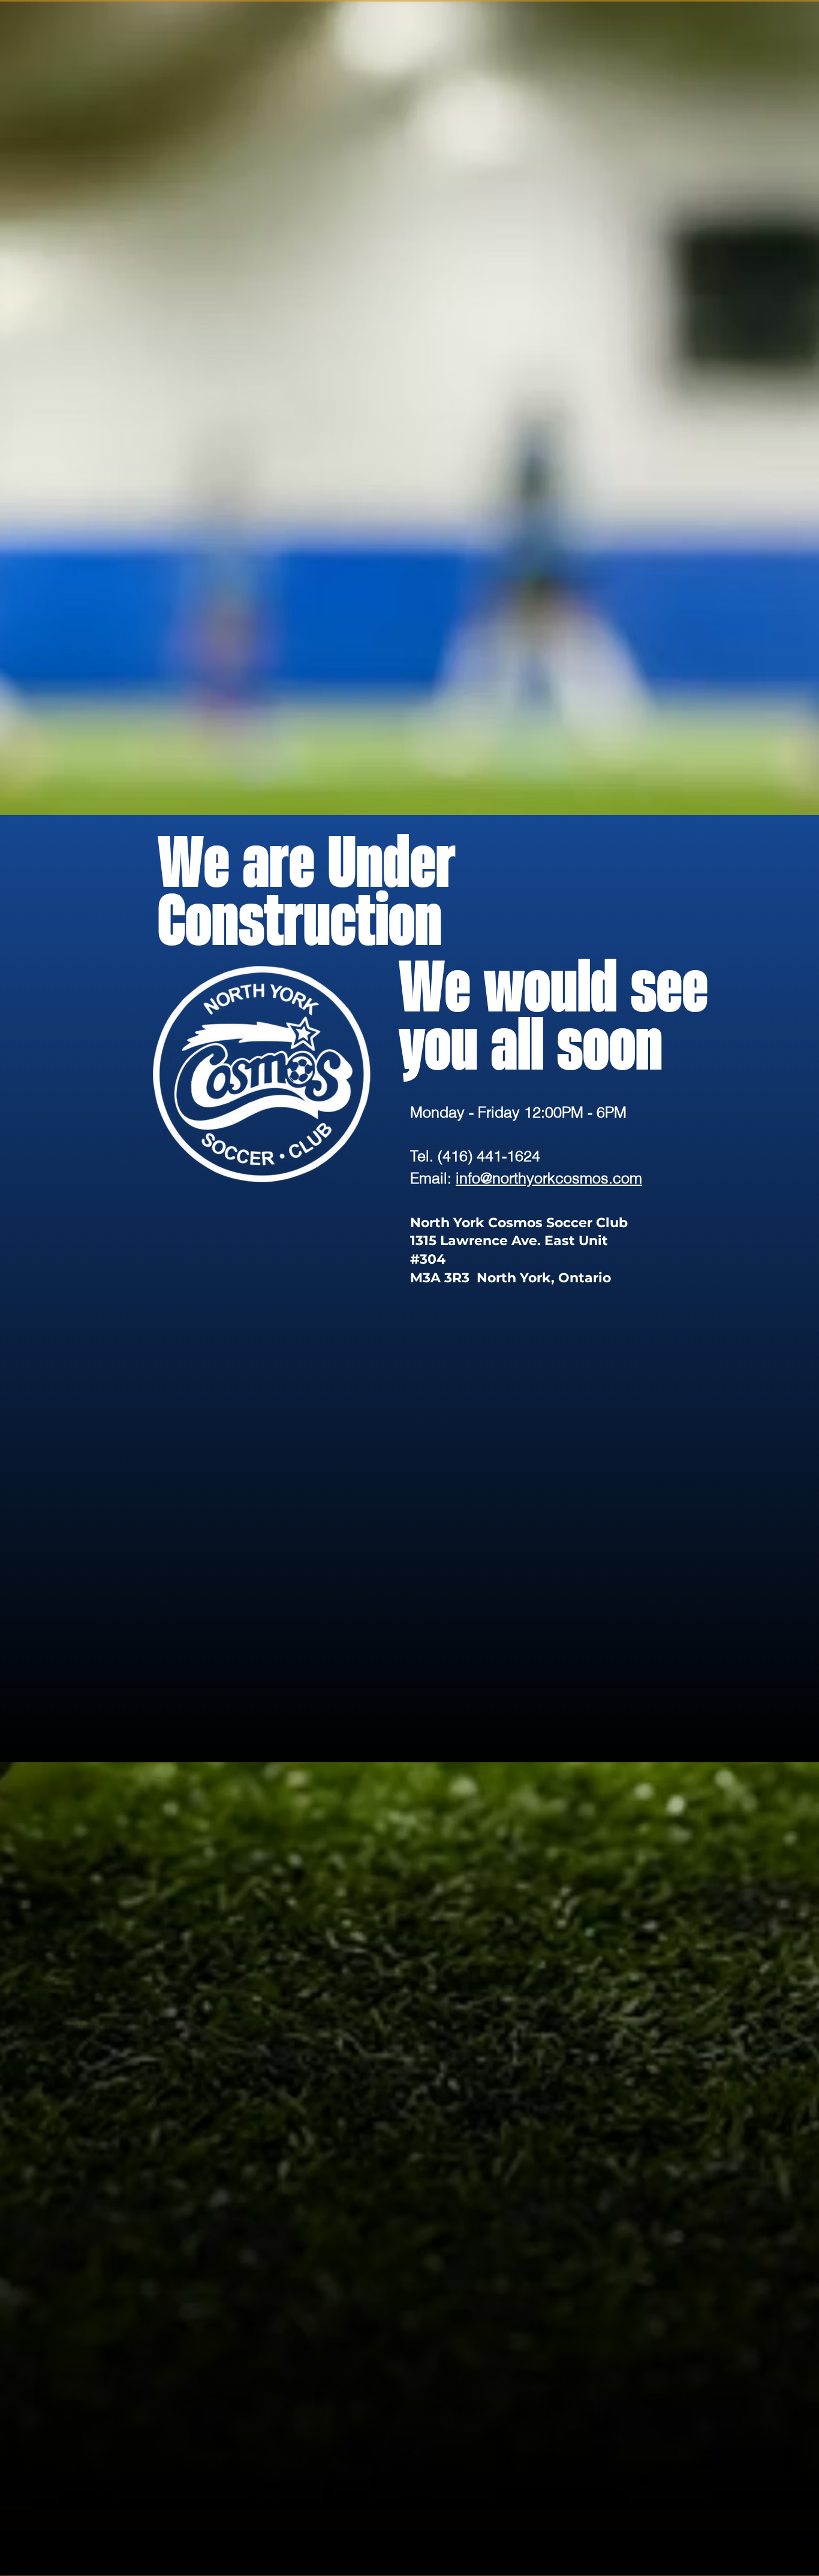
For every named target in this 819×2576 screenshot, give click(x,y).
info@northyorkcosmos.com (549, 1178)
